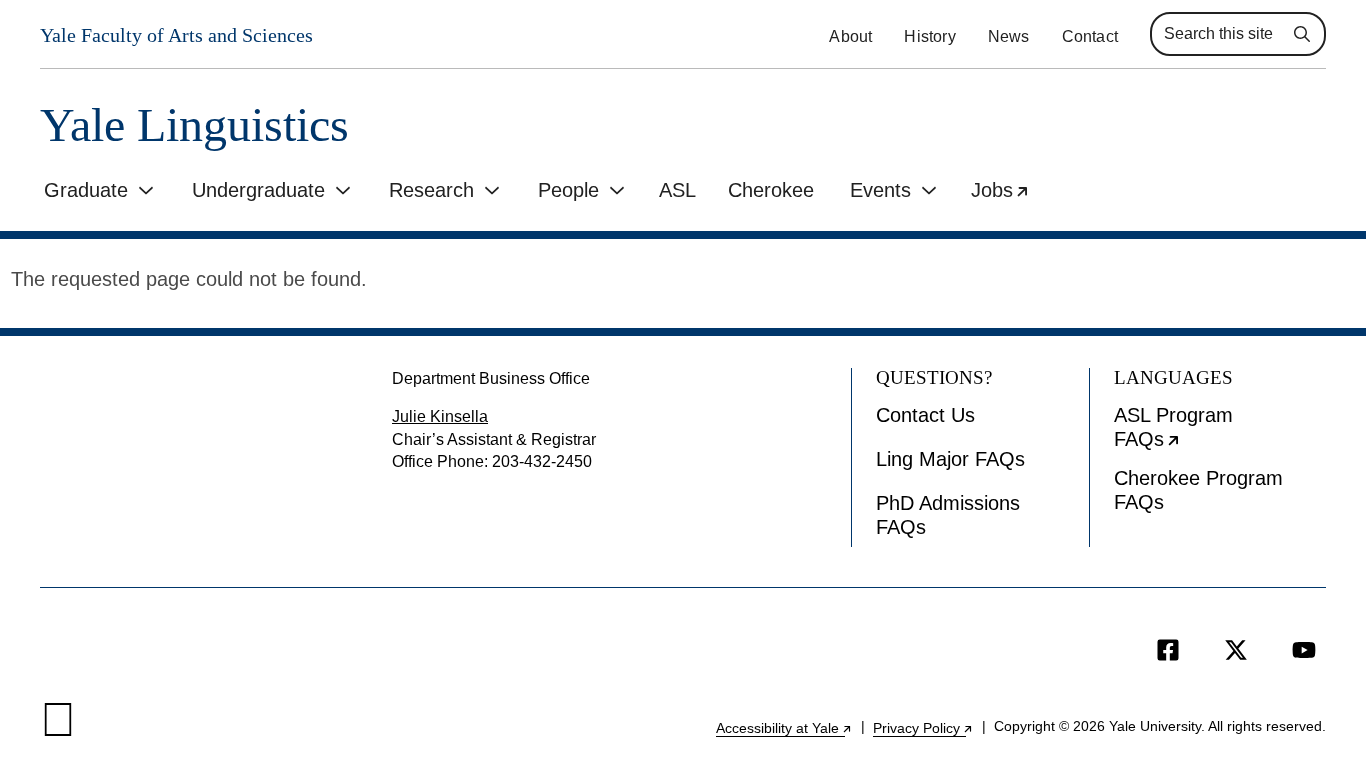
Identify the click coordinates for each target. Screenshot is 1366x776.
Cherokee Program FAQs (1198, 490)
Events (880, 190)
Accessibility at (784, 728)
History (929, 36)
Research (431, 190)
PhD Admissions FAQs (948, 515)
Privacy (923, 728)
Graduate (86, 190)
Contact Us (925, 415)
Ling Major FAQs (950, 459)
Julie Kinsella (440, 416)
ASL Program (1218, 432)
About (850, 36)
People (568, 190)
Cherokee (771, 190)
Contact (1090, 36)
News (1009, 36)
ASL (677, 190)
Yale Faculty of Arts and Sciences (176, 35)
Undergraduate (258, 190)
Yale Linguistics (194, 125)
